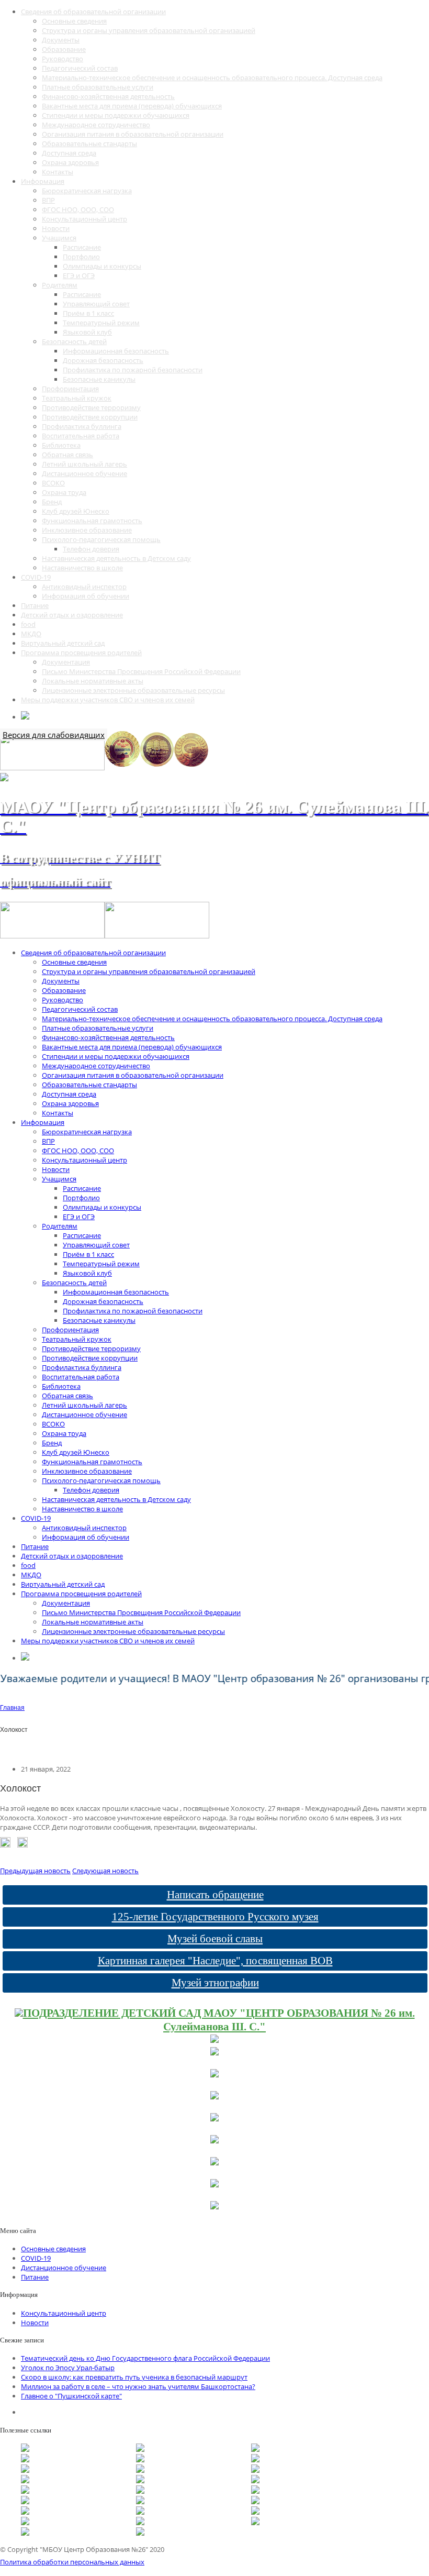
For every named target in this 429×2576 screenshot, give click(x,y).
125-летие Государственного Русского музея (215, 1917)
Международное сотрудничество (96, 125)
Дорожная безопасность (103, 360)
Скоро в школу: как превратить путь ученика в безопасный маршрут (134, 2377)
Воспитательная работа (81, 436)
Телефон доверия (91, 549)
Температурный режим (101, 323)
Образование (64, 49)
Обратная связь (67, 455)
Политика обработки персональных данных (72, 2562)
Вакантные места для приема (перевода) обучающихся (132, 106)
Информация (43, 181)
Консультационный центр (84, 219)
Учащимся (59, 238)
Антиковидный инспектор (84, 587)
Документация (66, 662)
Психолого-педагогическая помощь (101, 539)
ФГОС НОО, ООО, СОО (78, 209)
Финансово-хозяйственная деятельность (108, 96)
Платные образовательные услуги (98, 87)
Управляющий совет (96, 304)
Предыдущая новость (35, 1871)
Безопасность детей (74, 341)
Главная (12, 1708)
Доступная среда (69, 153)
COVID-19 (36, 577)
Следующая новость (105, 1871)
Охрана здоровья (70, 162)
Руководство (63, 59)
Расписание (82, 247)
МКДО (31, 634)
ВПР (48, 200)
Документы (61, 40)
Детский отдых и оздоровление (72, 615)
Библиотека (61, 445)
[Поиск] (25, 717)
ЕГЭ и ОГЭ (79, 275)
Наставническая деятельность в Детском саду (116, 558)
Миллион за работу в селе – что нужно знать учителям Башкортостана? (138, 2386)
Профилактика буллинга (82, 426)
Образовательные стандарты (89, 143)
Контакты (58, 172)
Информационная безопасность (116, 351)
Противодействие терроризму (91, 407)
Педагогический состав (80, 68)
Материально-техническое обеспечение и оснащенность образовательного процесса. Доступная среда (212, 78)
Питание (35, 605)
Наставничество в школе (82, 568)
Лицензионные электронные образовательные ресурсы (133, 690)
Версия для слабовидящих (54, 735)
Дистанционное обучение (84, 473)
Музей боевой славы (215, 1939)
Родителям (60, 285)
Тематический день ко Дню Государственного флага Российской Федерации (145, 2358)
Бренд (52, 502)
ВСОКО (53, 483)
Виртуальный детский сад (63, 643)
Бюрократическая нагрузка (87, 191)
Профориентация (70, 389)
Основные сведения (74, 21)
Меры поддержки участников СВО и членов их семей (108, 700)
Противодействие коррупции (90, 417)
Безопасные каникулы (99, 379)
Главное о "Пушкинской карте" (71, 2396)
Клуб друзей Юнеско (76, 511)
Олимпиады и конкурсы (102, 266)
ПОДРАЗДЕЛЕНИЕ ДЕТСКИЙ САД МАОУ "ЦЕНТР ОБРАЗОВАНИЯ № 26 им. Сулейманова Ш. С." (219, 2020)
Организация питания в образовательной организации (133, 134)
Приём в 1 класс (88, 313)
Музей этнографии (215, 1983)
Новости (56, 228)
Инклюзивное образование (87, 530)
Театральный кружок (77, 398)
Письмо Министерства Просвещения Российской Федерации (141, 671)
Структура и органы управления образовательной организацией (149, 30)
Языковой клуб (87, 332)
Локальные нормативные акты (93, 681)
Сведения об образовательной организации (93, 12)
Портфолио (81, 257)
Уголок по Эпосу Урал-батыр (68, 2368)
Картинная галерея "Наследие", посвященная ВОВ (215, 1961)
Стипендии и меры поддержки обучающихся (116, 115)
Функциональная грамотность (92, 521)
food (28, 624)
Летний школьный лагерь (84, 464)
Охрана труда (64, 492)
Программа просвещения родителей (81, 653)
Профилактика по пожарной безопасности (133, 370)
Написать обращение (215, 1895)
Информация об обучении (86, 596)
